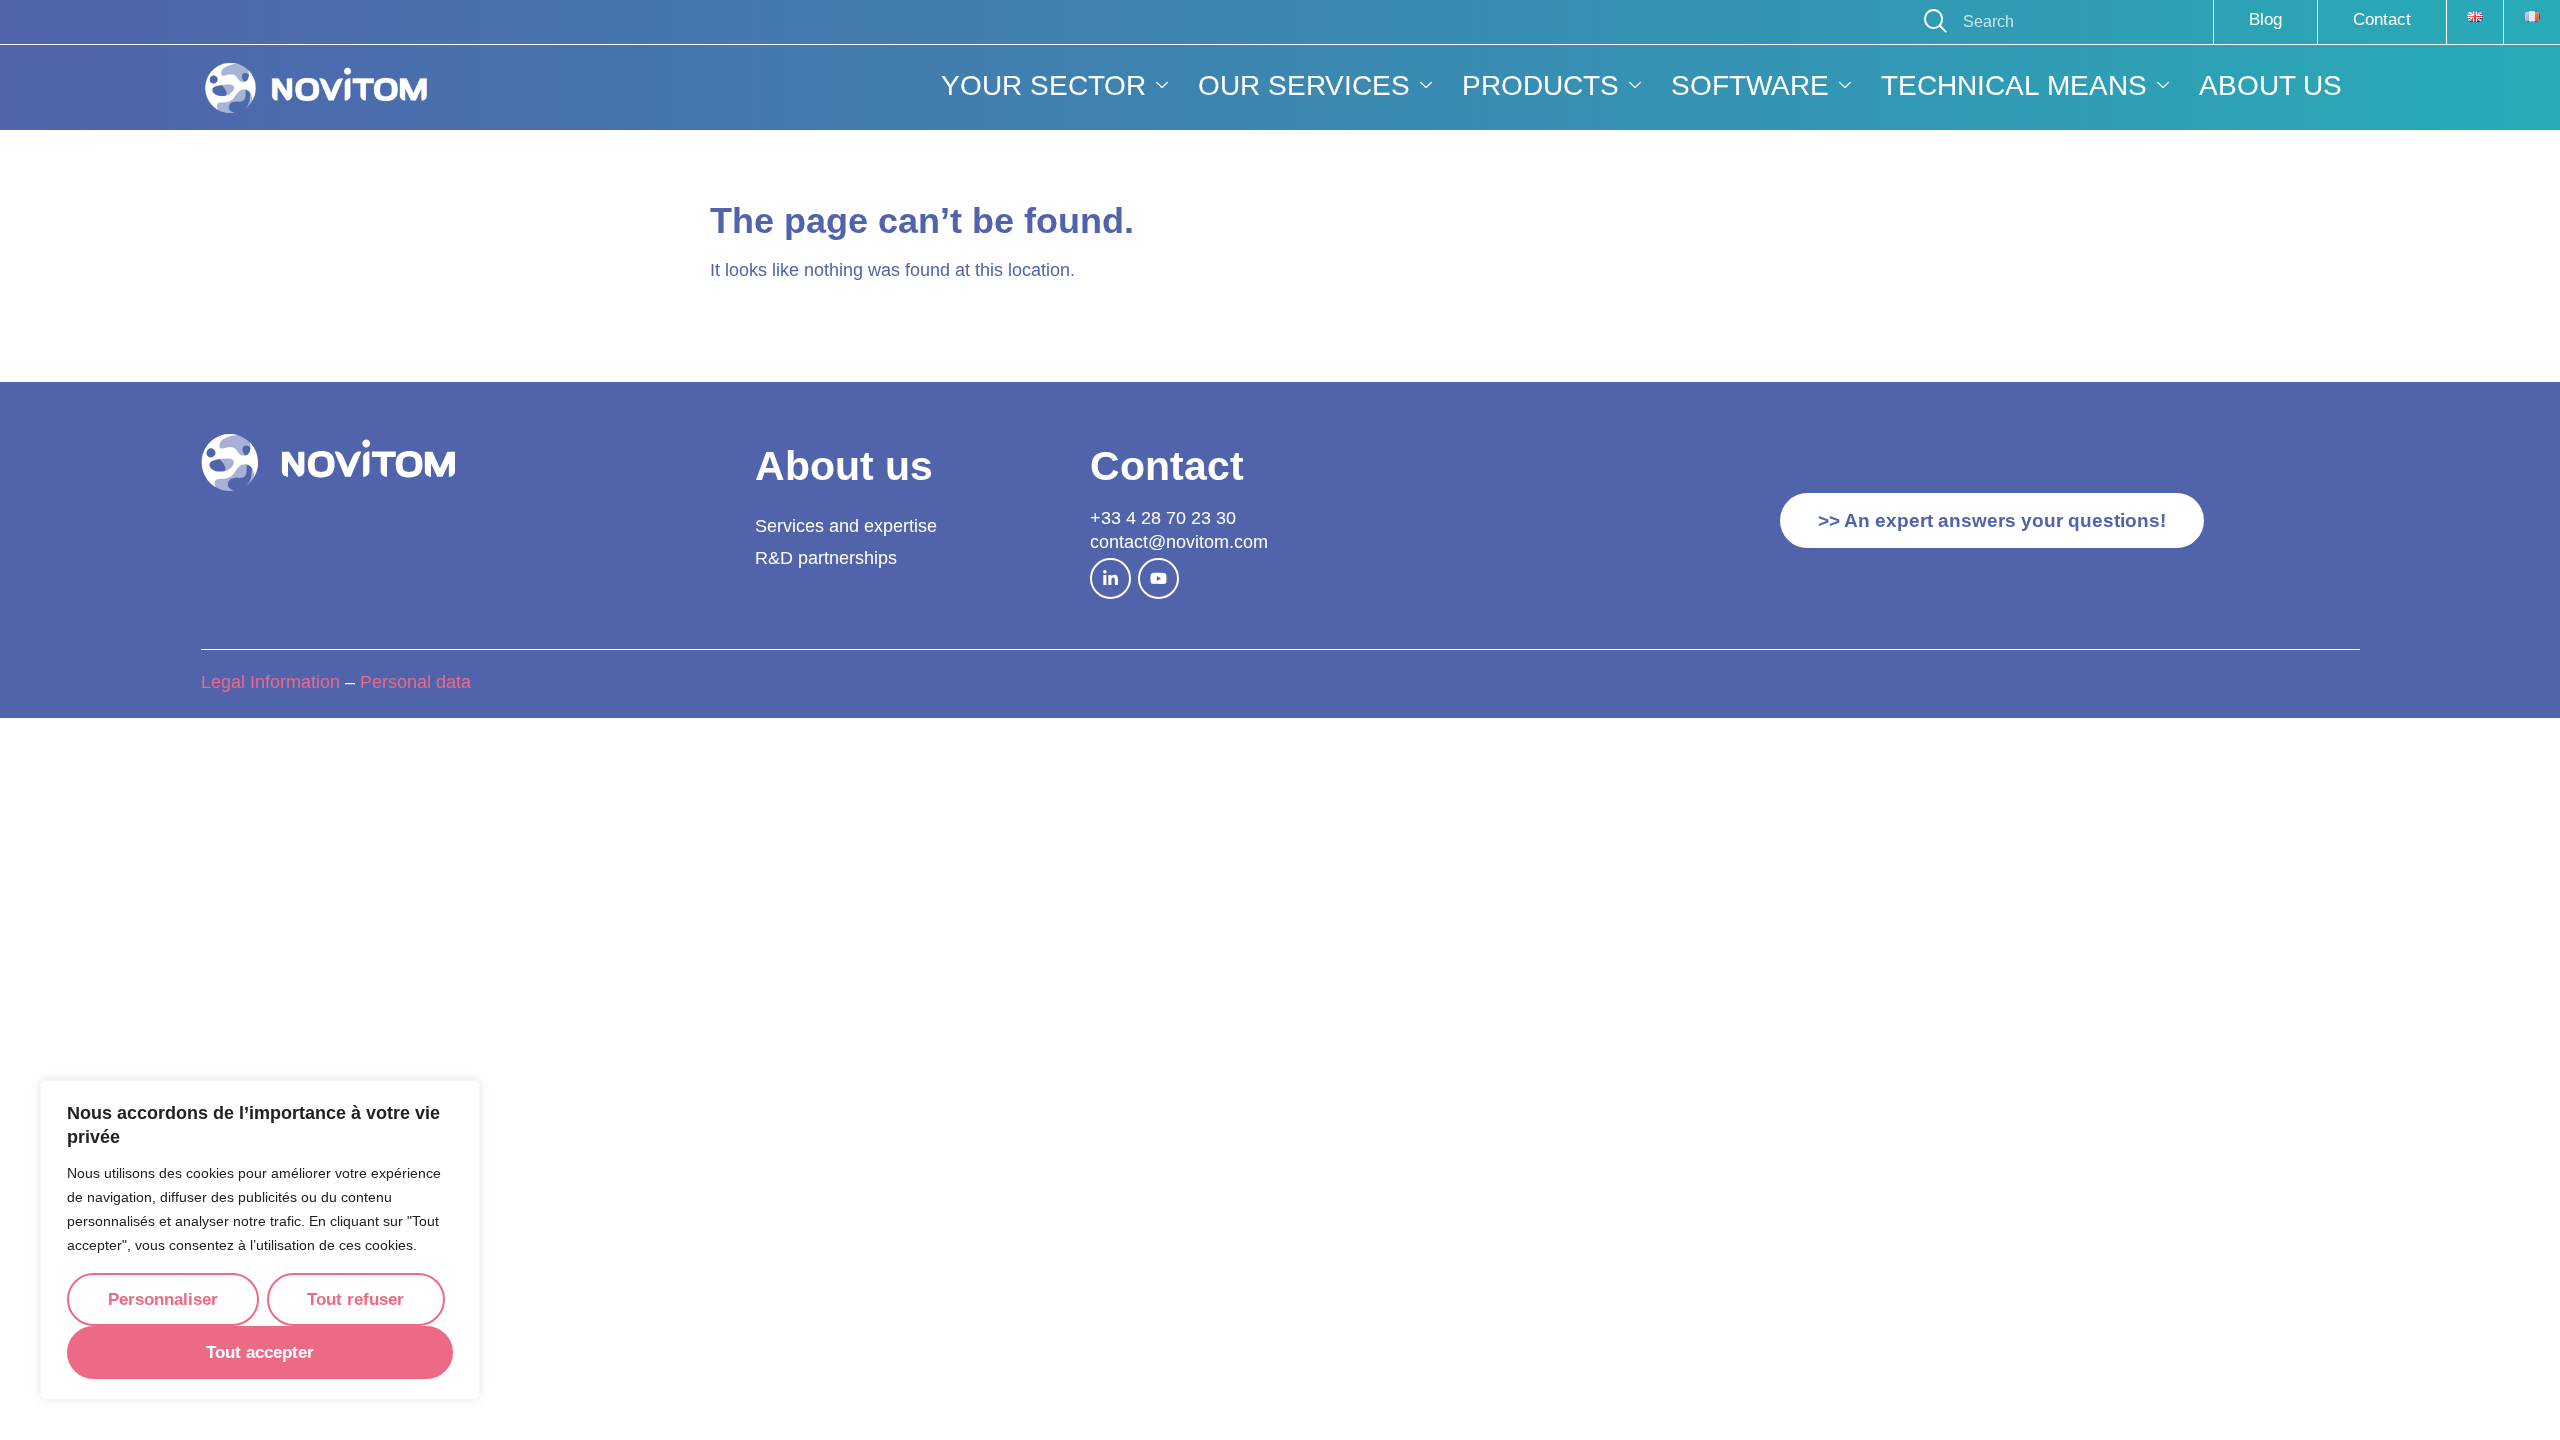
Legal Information (270, 682)
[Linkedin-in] (1110, 578)
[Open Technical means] (2163, 86)
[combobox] (2058, 22)
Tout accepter (260, 1352)
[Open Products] (1635, 86)
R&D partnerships (826, 558)
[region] (260, 1240)
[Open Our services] (1426, 86)
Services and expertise (846, 526)
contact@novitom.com (1179, 542)
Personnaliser (163, 1299)
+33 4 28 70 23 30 (1163, 518)
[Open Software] (1845, 86)
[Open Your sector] (1162, 86)
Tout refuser (355, 1299)
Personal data (418, 682)
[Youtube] (1158, 578)
